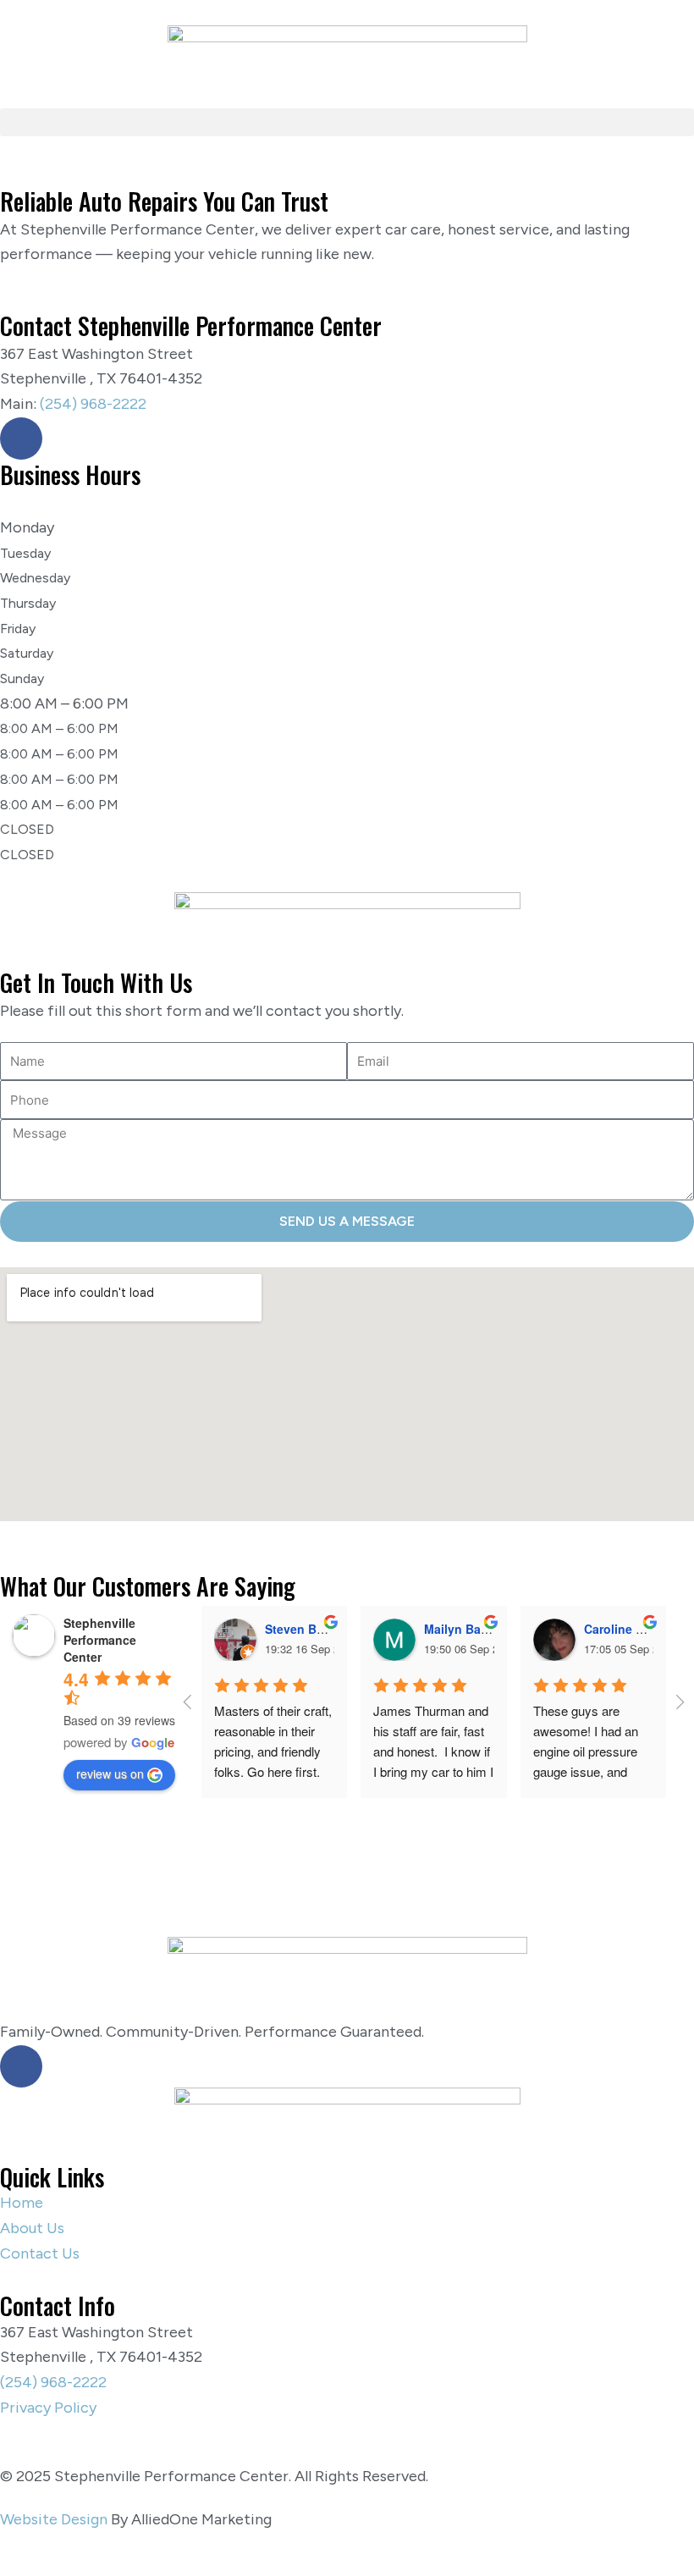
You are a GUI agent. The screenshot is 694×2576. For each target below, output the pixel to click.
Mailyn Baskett (467, 1629)
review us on (110, 1773)
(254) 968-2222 (93, 404)
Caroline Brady (627, 1629)
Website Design (54, 2519)
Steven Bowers (308, 1629)
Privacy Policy (48, 2408)
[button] (347, 122)
